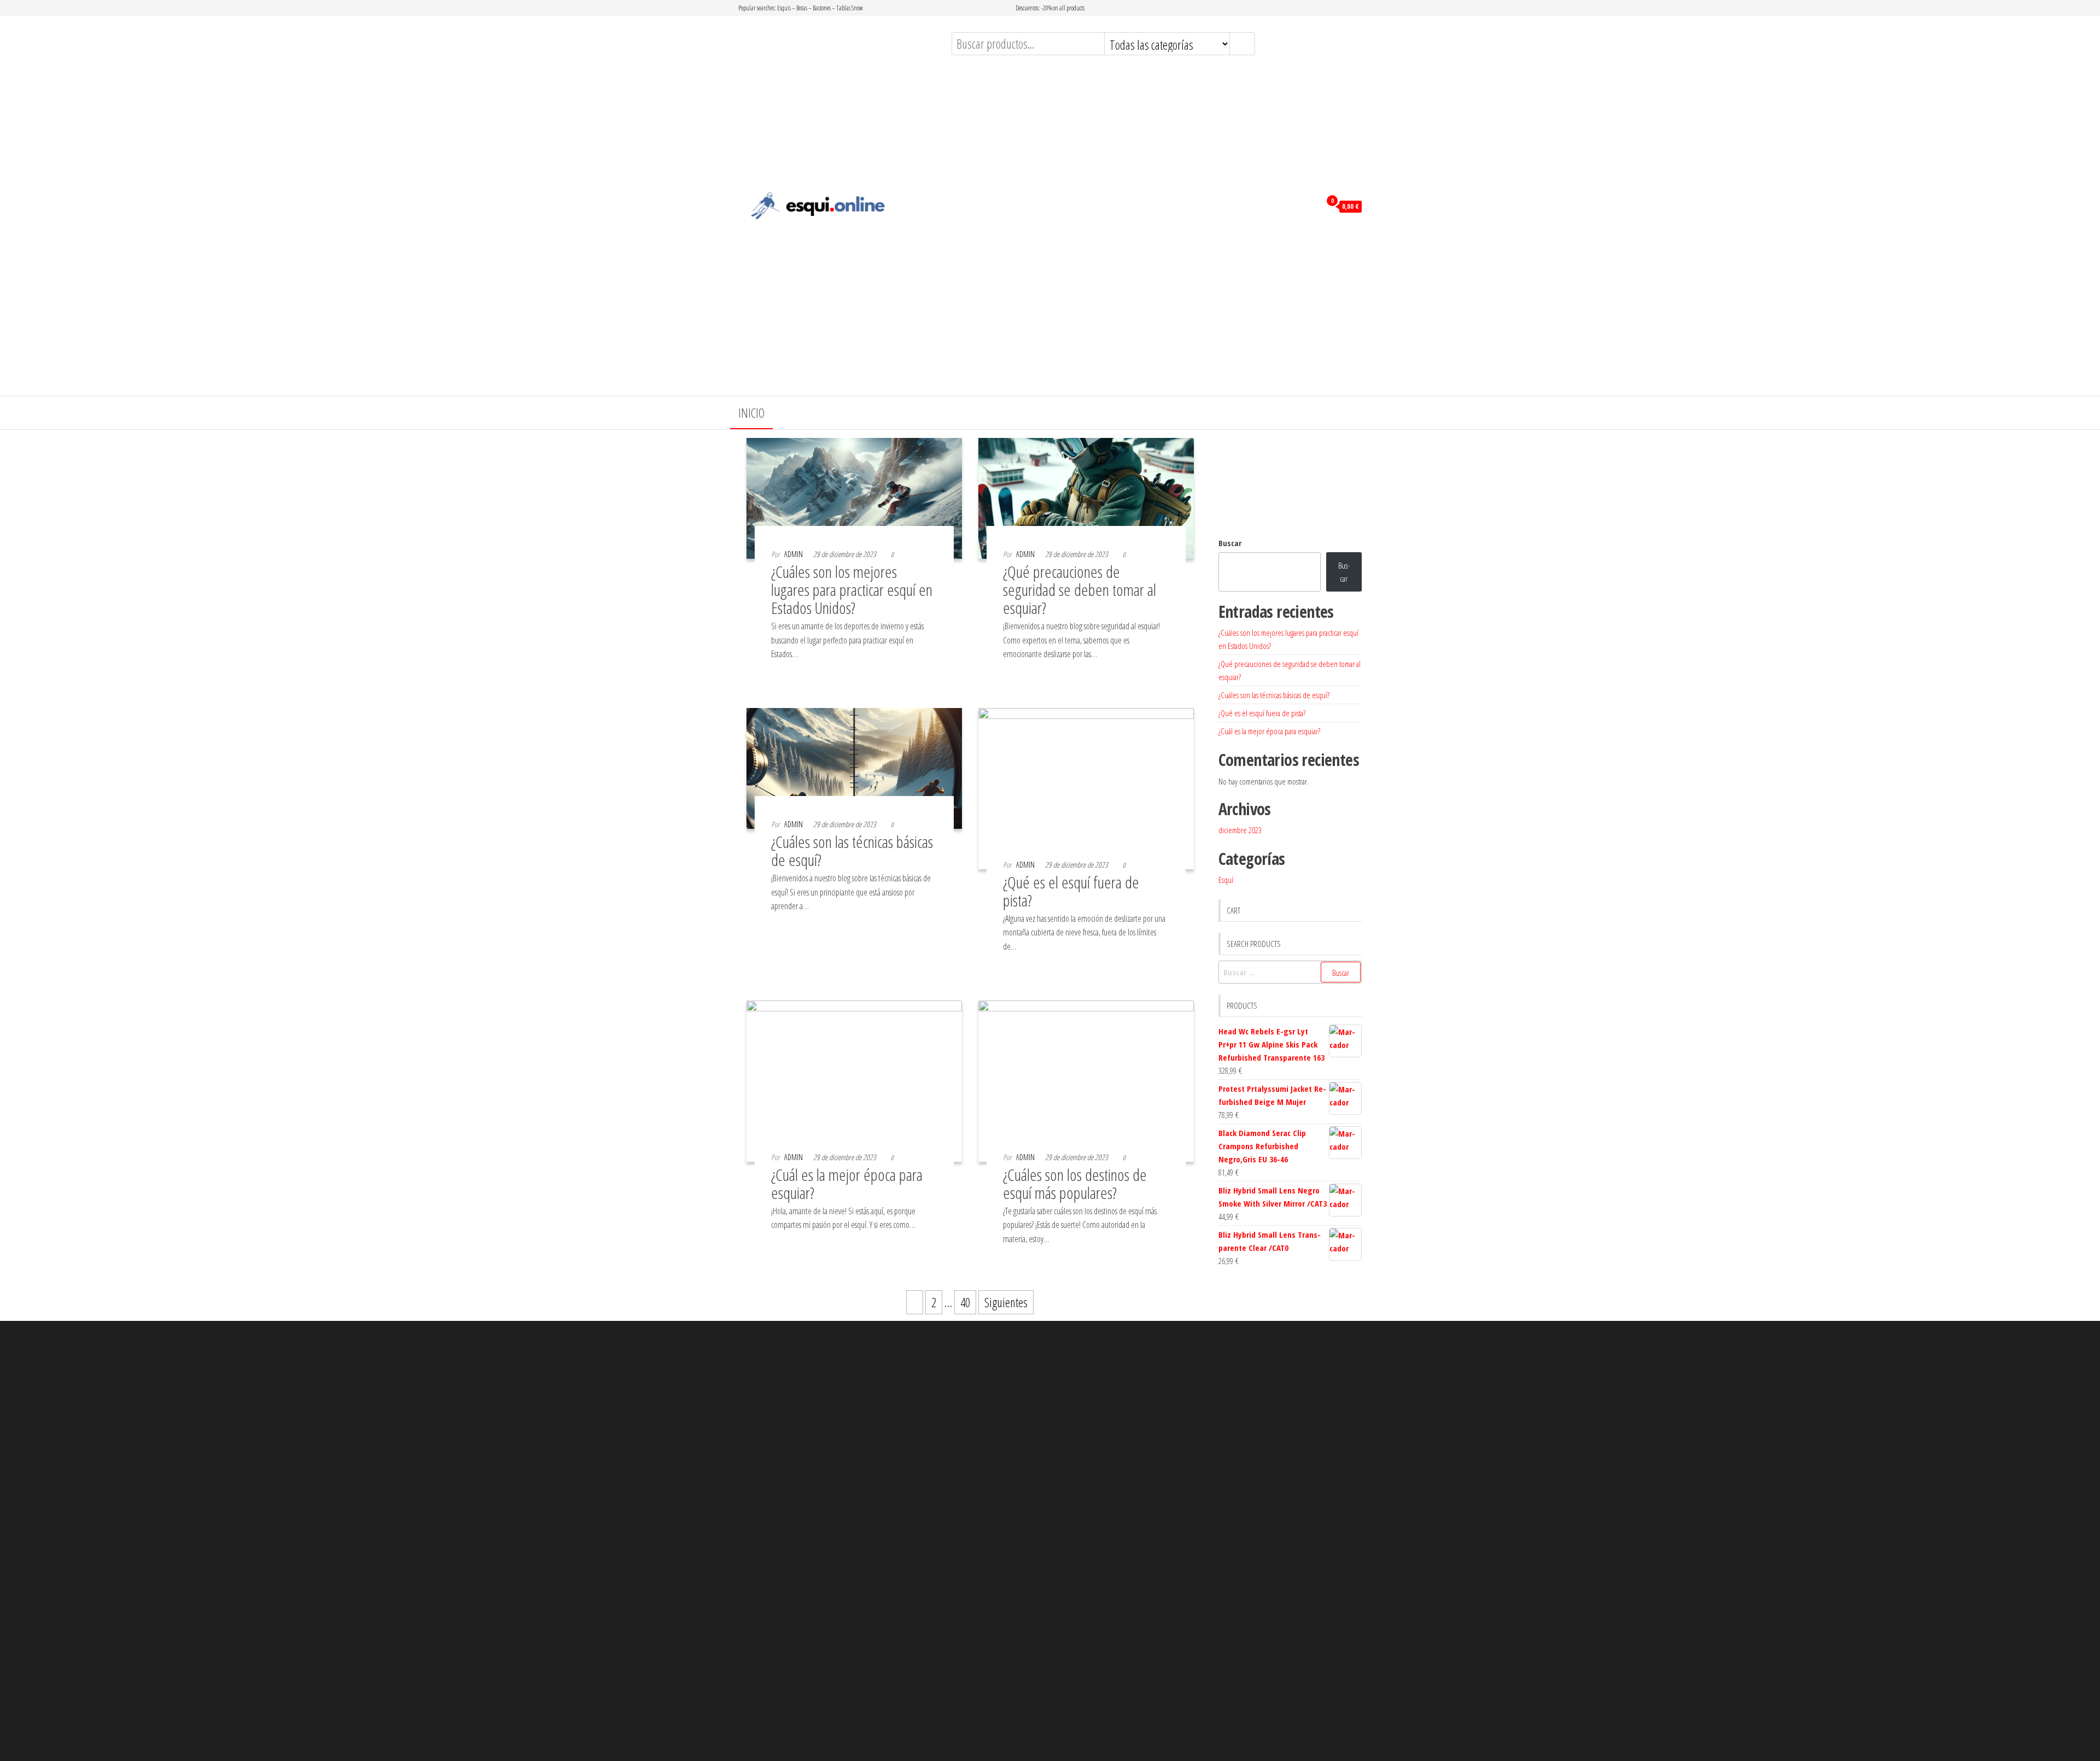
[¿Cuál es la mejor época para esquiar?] (854, 1079)
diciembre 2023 (1240, 830)
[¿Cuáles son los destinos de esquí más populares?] (1086, 1079)
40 (965, 1302)
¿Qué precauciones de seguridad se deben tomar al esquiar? (1080, 590)
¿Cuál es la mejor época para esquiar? (847, 1184)
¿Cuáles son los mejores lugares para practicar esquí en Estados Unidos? (852, 590)
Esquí (1226, 880)
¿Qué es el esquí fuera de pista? (1071, 891)
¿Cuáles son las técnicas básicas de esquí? (852, 851)
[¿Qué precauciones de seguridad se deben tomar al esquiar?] (1086, 496)
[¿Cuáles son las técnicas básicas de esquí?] (854, 767)
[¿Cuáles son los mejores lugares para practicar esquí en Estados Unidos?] (854, 496)
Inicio (751, 413)
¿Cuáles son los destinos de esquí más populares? (1075, 1184)
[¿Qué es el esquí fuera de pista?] (1086, 787)
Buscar (1230, 543)
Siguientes (1006, 1302)
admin (794, 554)
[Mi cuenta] (1309, 206)
